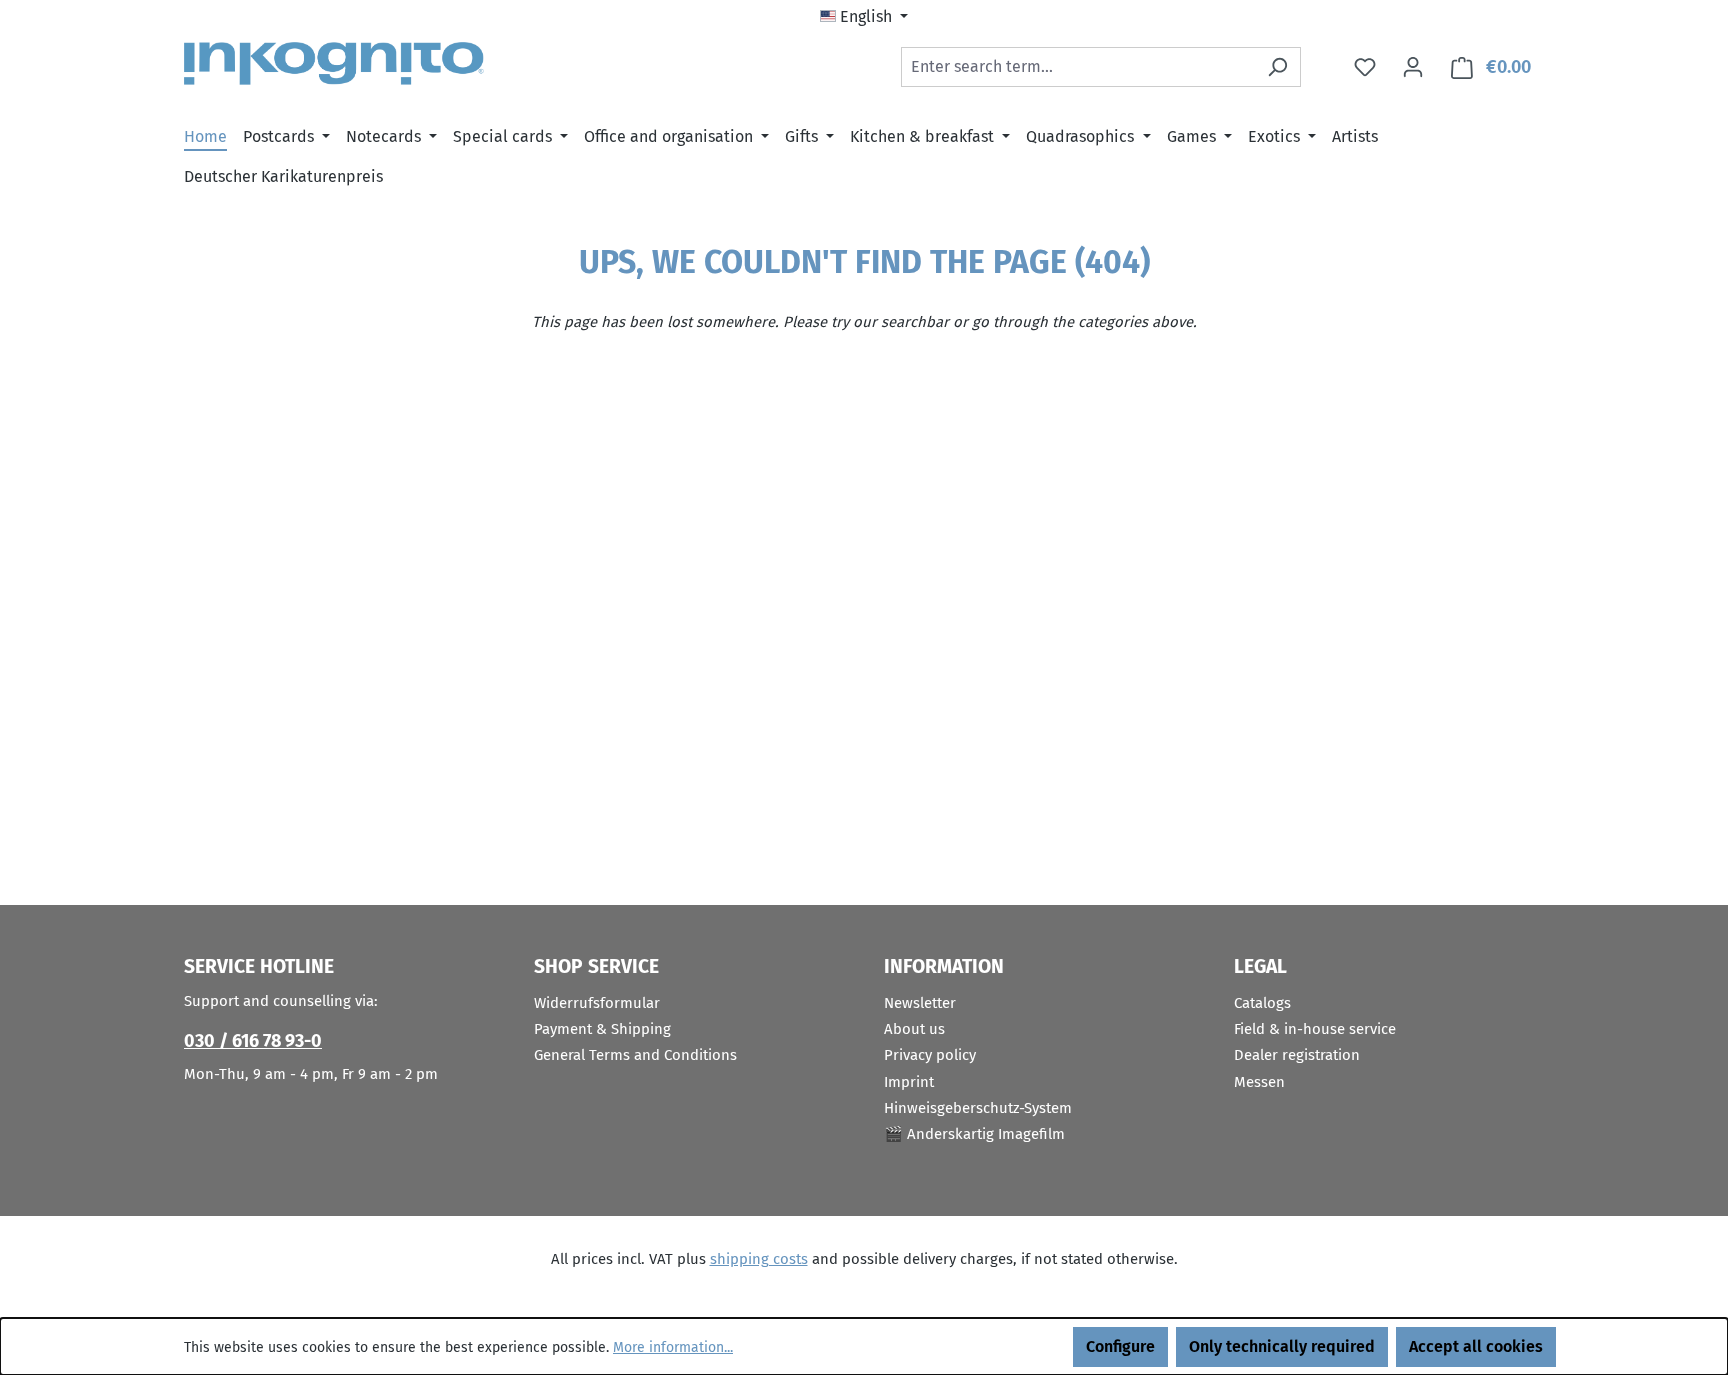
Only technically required (1282, 1346)
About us (914, 1029)
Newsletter (920, 1003)
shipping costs (759, 1259)
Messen (1259, 1082)
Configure (1120, 1346)
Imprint (909, 1082)
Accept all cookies (1476, 1346)
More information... (673, 1347)
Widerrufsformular (597, 1003)
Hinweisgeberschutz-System (978, 1108)
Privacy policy (930, 1055)
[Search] (1277, 67)
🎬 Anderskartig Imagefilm (974, 1134)
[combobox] (1078, 67)
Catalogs (1262, 1003)
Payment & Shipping (602, 1029)
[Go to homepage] (334, 63)
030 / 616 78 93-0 (253, 1041)
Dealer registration (1297, 1055)
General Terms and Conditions (635, 1055)
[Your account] (1413, 67)
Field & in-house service (1315, 1029)
